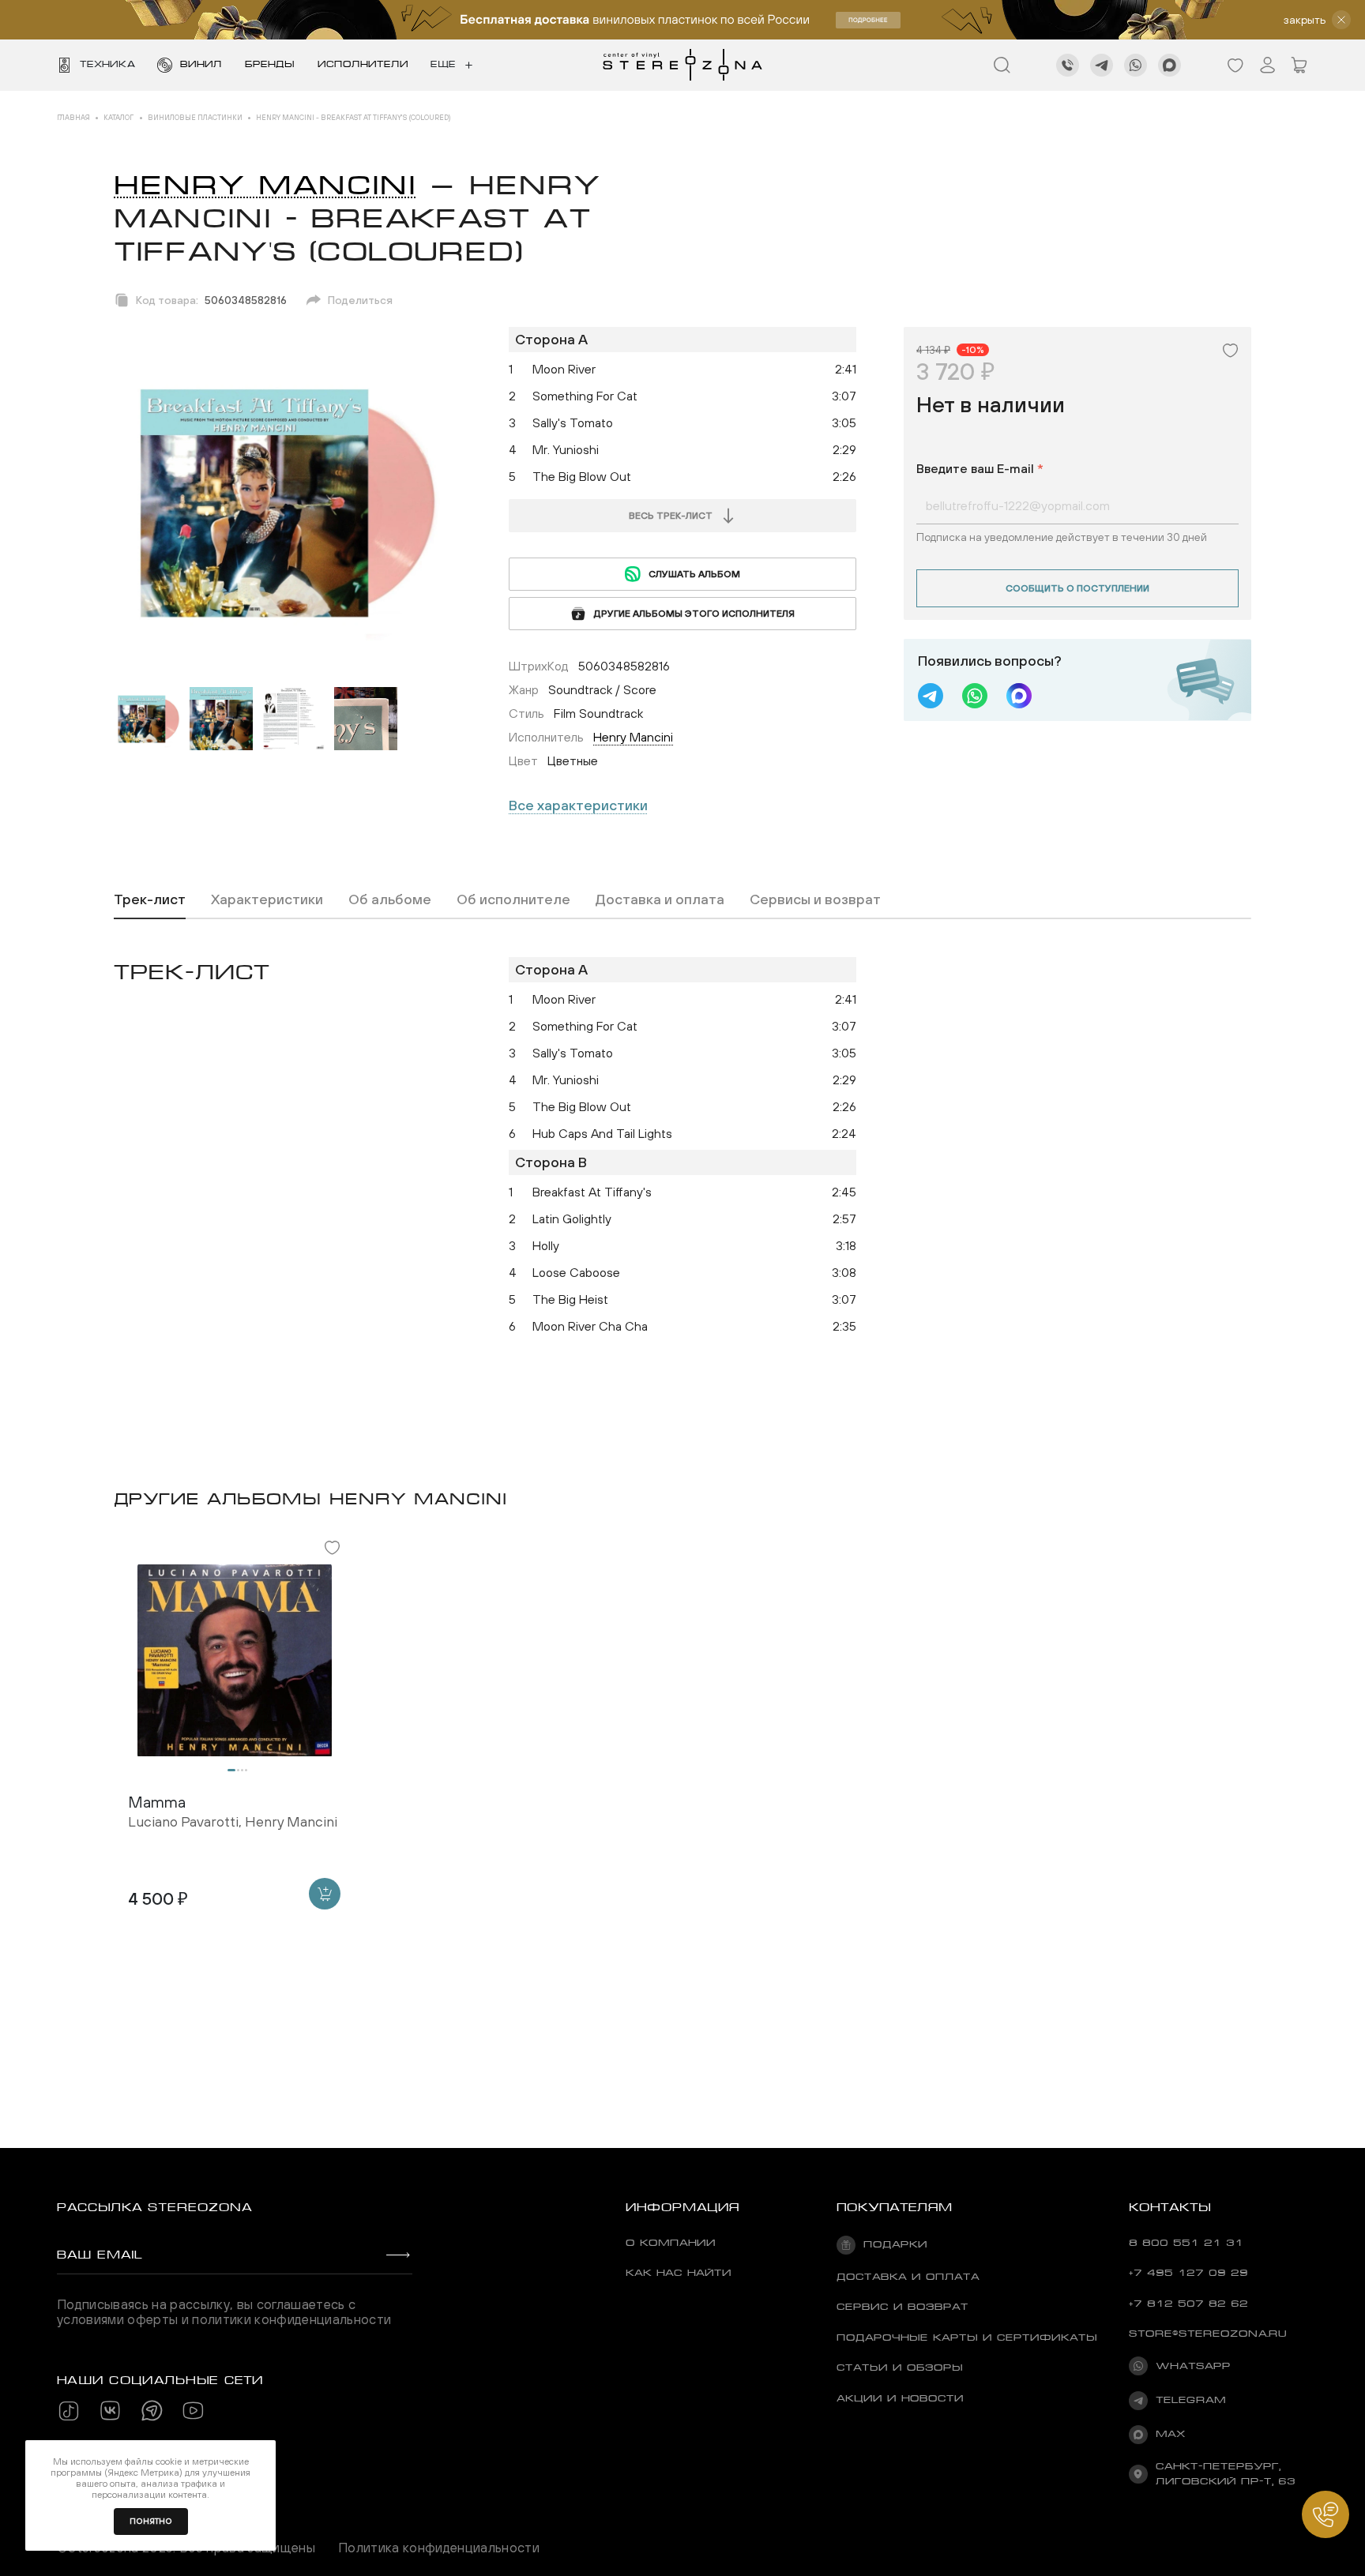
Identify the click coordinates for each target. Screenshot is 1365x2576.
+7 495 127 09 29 (1188, 2273)
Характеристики (267, 899)
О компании (671, 2243)
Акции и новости (900, 2398)
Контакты (1170, 2207)
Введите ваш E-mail (980, 468)
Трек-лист (150, 899)
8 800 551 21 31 (1186, 2243)
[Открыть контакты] (1326, 2514)
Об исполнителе (513, 899)
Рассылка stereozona (154, 2207)
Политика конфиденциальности (439, 2548)
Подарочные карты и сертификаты (967, 2338)
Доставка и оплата (660, 899)
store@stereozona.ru (1208, 2334)
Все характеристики (578, 805)
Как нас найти (679, 2273)
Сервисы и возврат (815, 899)
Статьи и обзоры (900, 2368)
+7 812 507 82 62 (1188, 2304)
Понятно (151, 2521)
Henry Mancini (265, 185)
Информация (682, 2207)
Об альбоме (390, 899)
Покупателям (895, 2207)
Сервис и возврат (902, 2307)
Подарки (895, 2244)
